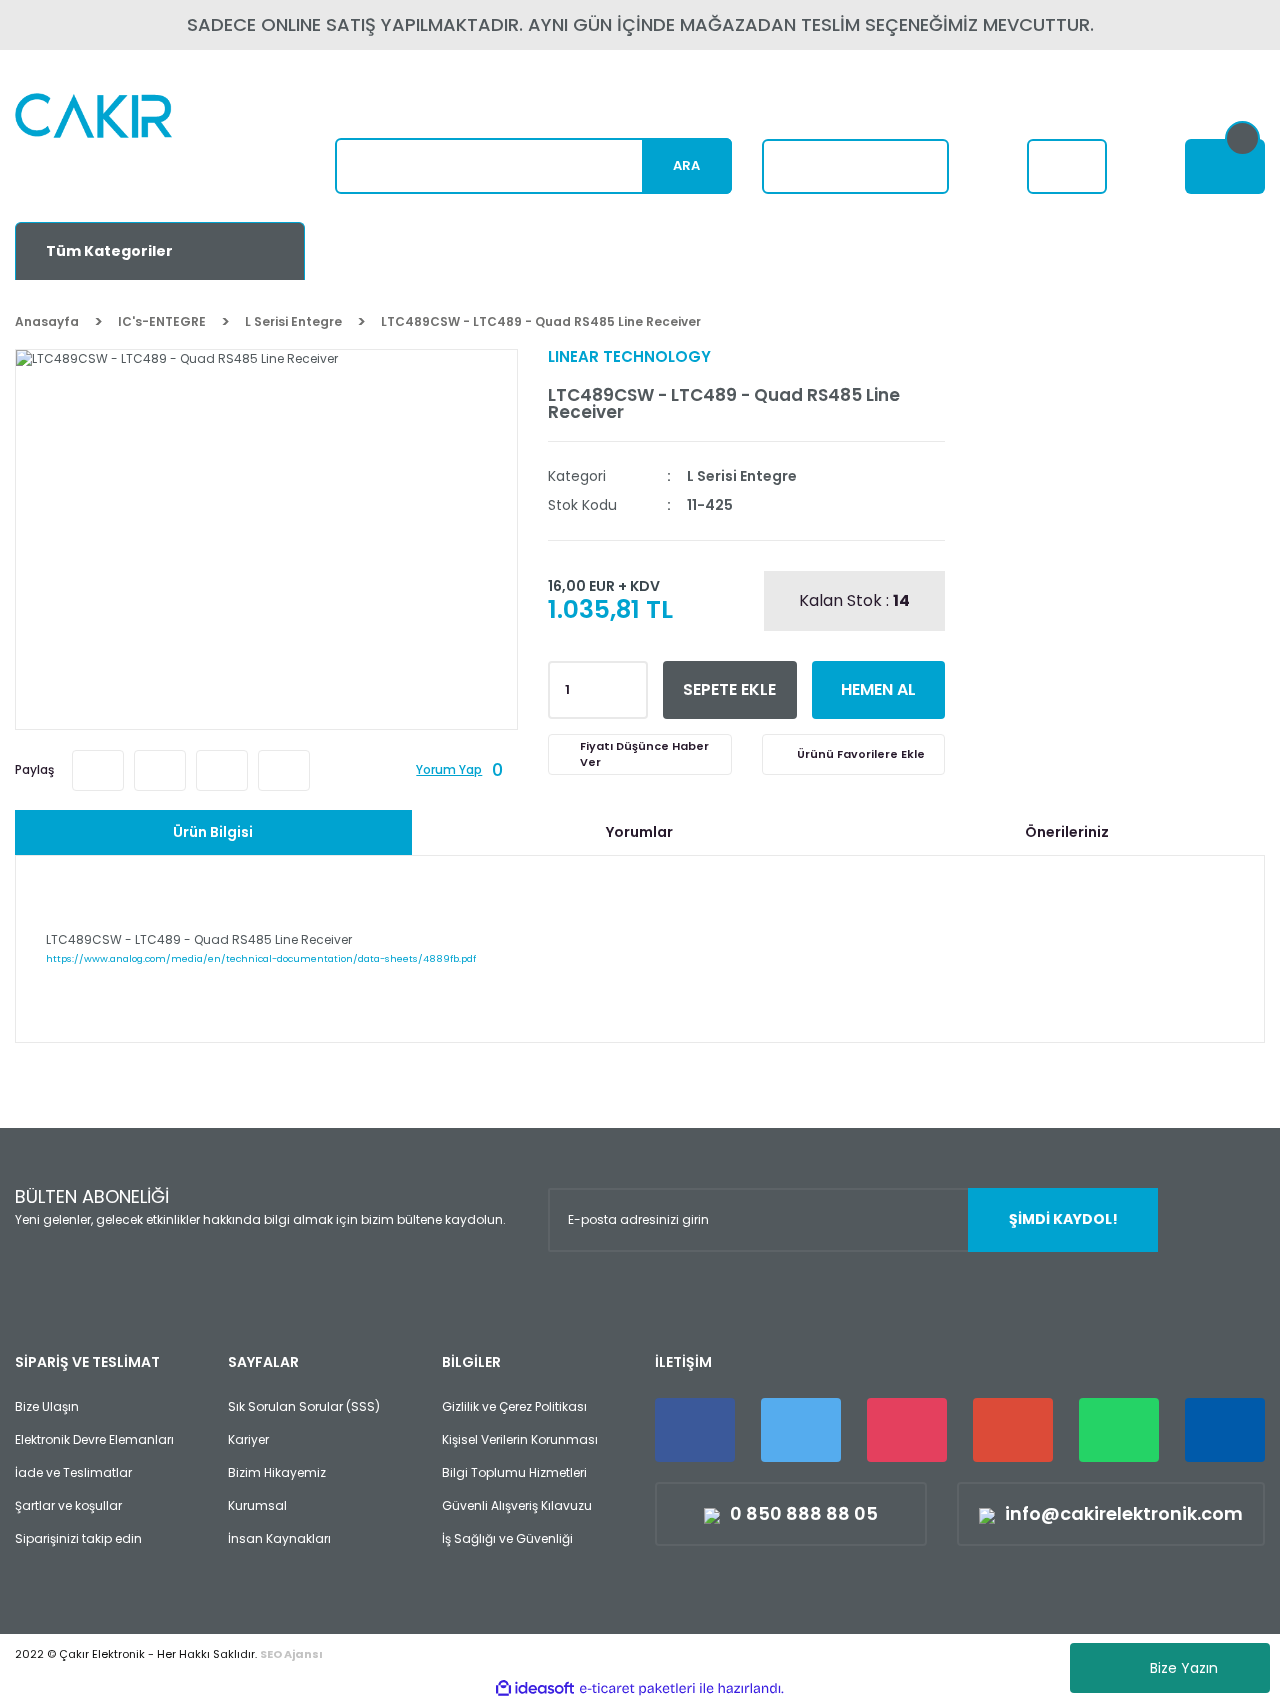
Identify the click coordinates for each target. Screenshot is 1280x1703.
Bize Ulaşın (47, 1406)
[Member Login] (1067, 166)
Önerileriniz (1067, 832)
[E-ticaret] (637, 1689)
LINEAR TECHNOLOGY (629, 356)
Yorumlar (639, 832)
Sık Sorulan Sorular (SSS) (304, 1406)
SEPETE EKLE (729, 689)
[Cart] (1225, 166)
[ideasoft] (535, 1688)
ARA (686, 165)
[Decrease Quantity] (629, 696)
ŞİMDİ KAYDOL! (1063, 1219)
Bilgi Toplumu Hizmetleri (514, 1472)
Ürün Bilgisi (213, 832)
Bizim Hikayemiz (277, 1472)
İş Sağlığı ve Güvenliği (507, 1538)
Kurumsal (257, 1505)
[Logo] (141, 145)
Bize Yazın (1184, 1668)
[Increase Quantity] (629, 684)
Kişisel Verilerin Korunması (520, 1439)
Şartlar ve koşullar (68, 1505)
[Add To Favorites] (853, 754)
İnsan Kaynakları (279, 1538)
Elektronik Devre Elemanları (94, 1439)
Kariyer (248, 1439)
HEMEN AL (878, 689)
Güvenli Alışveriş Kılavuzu (517, 1505)
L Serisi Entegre (742, 476)
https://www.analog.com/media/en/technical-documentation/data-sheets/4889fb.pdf (261, 958)
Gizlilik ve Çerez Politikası (514, 1406)
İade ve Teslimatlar (73, 1472)
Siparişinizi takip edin (78, 1538)
